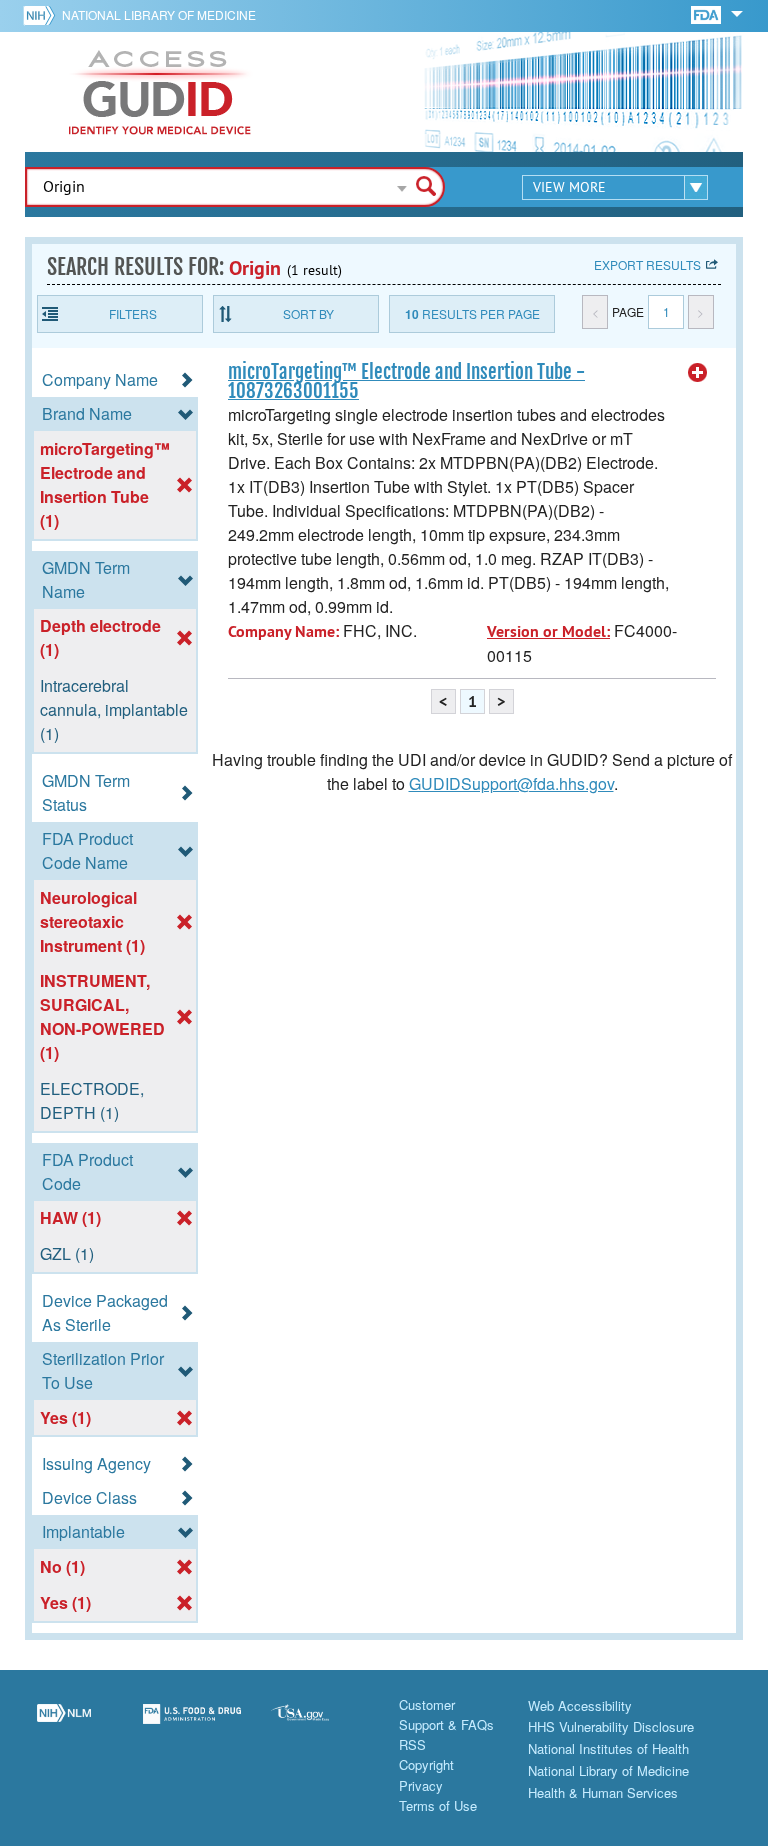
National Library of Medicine (159, 14)
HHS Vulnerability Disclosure (611, 1726)
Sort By (308, 313)
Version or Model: (548, 631)
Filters (133, 313)
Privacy (421, 1785)
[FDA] (707, 13)
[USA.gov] (320, 1726)
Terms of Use (438, 1805)
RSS (412, 1744)
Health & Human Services (603, 1792)
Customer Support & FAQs (446, 1714)
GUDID (160, 92)
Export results (647, 264)
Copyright (426, 1764)
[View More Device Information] (698, 373)
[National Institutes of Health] (42, 15)
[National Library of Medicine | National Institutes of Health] (64, 1726)
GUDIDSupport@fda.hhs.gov (511, 783)
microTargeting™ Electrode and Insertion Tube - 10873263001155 (406, 381)
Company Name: (283, 631)
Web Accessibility (580, 1705)
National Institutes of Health (608, 1748)
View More (569, 187)
